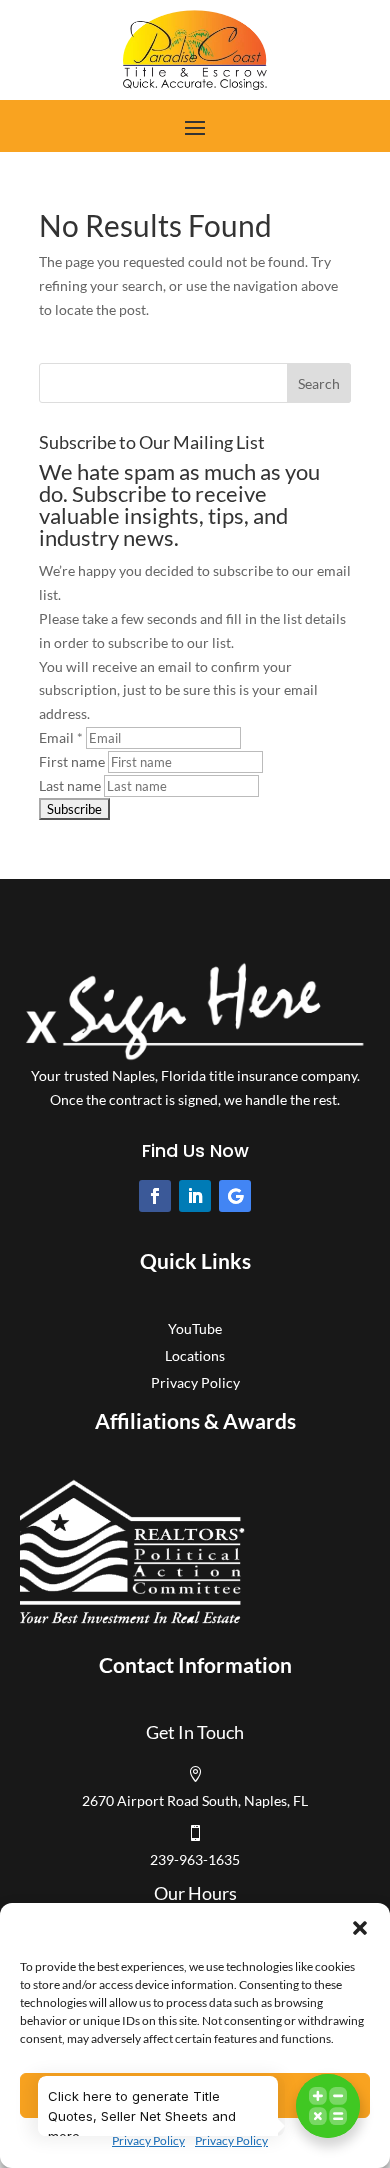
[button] (360, 1928)
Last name (70, 785)
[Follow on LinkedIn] (195, 1196)
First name (72, 761)
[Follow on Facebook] (155, 1196)
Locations (195, 1355)
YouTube (195, 1328)
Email (61, 737)
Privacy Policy (148, 2140)
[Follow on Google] (235, 1196)
